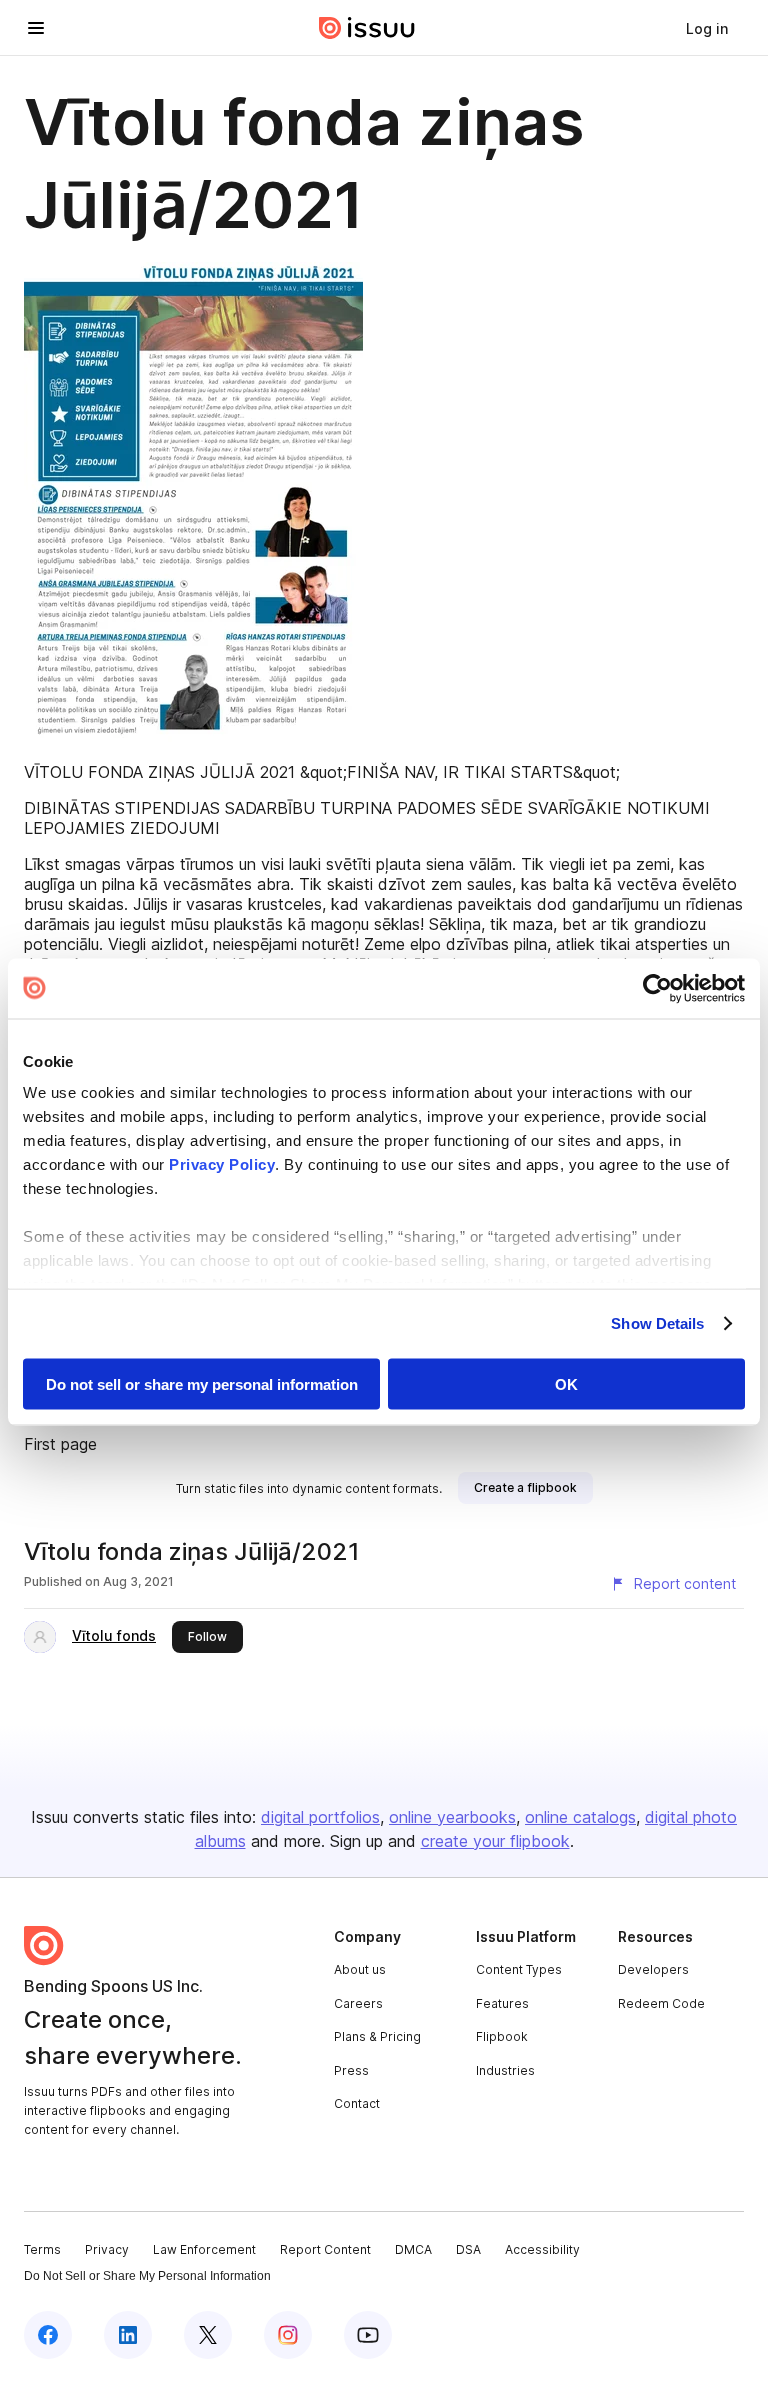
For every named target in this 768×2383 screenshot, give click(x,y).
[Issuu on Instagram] (288, 2335)
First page (60, 1444)
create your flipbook (495, 1841)
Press (351, 2070)
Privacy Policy (222, 1164)
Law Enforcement (204, 2249)
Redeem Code (661, 2003)
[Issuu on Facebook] (48, 2335)
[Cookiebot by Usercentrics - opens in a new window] (657, 988)
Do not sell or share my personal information (202, 1383)
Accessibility (542, 2249)
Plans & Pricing (377, 2036)
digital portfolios (320, 1817)
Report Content (325, 2249)
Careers (358, 2003)
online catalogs (580, 1817)
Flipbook (502, 2036)
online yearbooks (452, 1817)
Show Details (657, 1323)
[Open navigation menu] (36, 28)
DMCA (413, 2249)
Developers (653, 1969)
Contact (357, 2103)
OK (566, 1383)
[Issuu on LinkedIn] (128, 2335)
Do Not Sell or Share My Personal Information (147, 2276)
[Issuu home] (367, 28)
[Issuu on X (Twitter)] (208, 2335)
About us (360, 1969)
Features (502, 2003)
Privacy (107, 2249)
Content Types (519, 1969)
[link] (707, 28)
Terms (42, 2249)
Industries (505, 2070)
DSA (468, 2249)
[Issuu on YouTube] (368, 2335)
